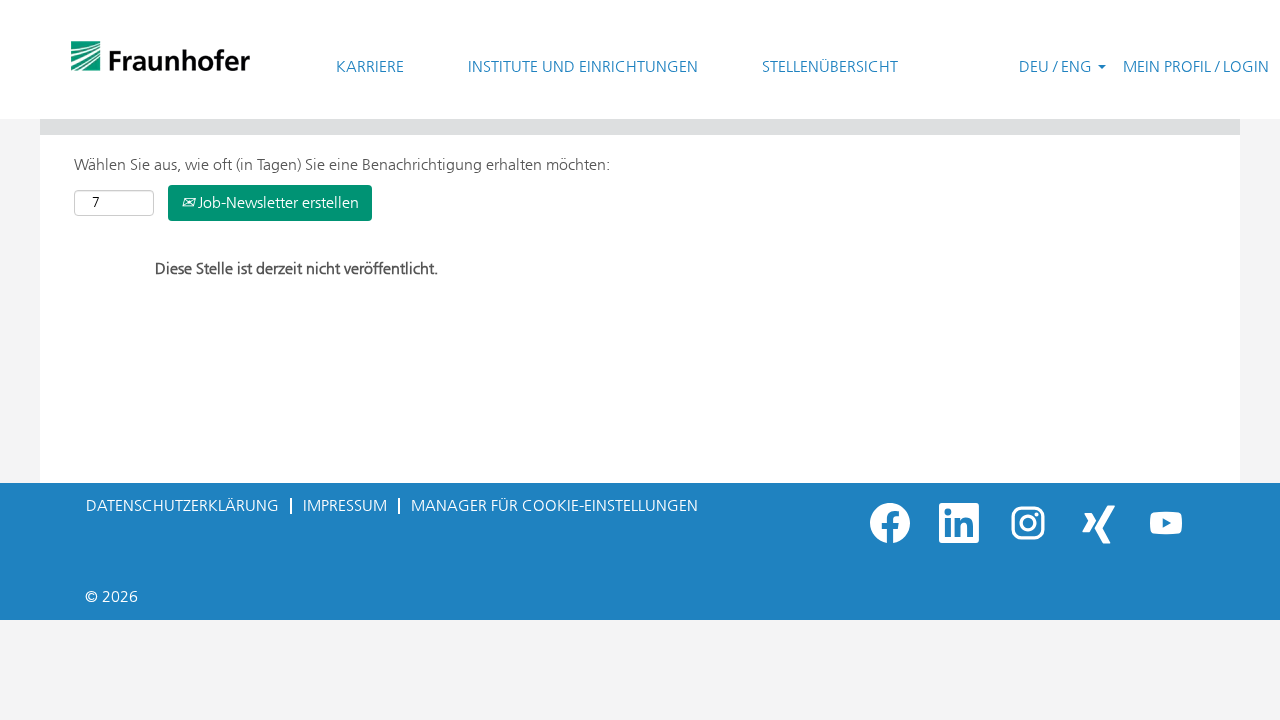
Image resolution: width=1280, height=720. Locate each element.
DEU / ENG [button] (1057, 66)
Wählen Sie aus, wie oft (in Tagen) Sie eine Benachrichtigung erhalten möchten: (342, 164)
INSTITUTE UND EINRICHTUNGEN (583, 66)
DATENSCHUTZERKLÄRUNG (182, 505)
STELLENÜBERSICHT (830, 66)
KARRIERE (370, 66)
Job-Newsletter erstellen (276, 202)
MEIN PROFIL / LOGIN (1196, 66)
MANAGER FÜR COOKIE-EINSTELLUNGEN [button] (554, 505)
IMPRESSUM (345, 505)
